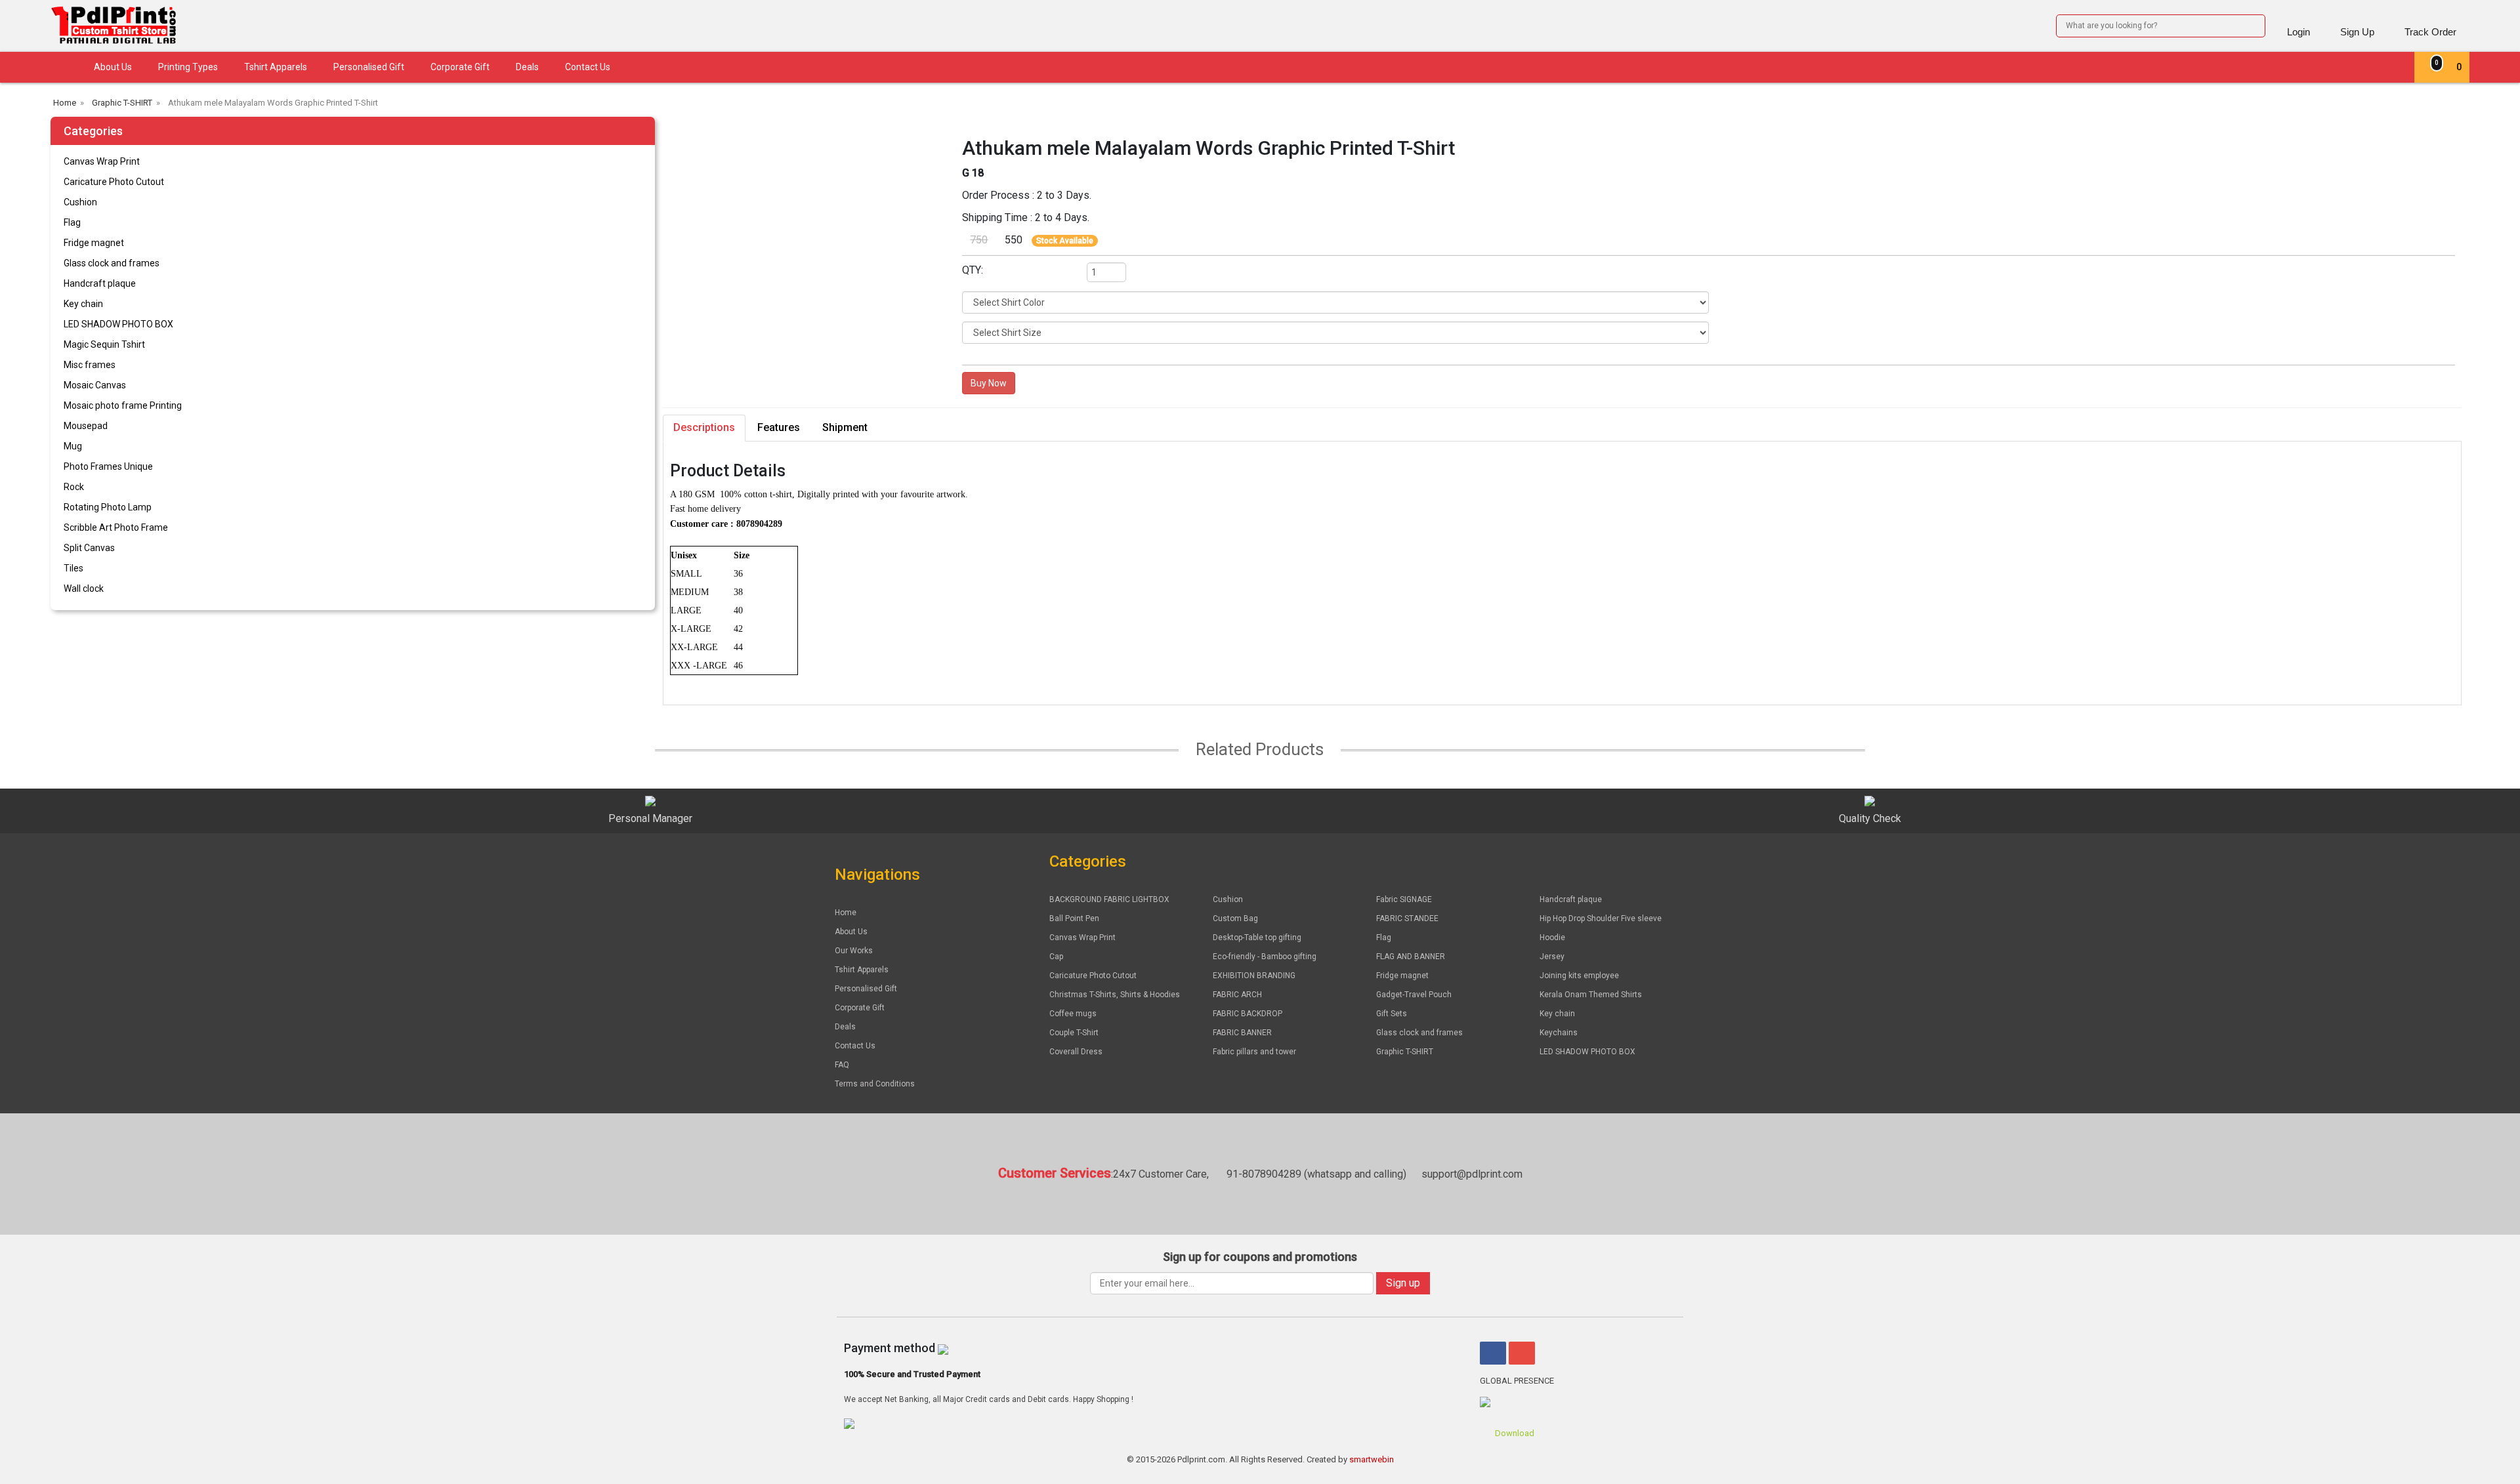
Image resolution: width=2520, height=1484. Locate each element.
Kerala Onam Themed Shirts (1591, 995)
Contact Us (588, 67)
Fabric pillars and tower (1254, 1052)
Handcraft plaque (100, 283)
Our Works (854, 951)
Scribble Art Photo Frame (116, 527)
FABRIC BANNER (1242, 1033)
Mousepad (86, 426)
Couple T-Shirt (1074, 1033)
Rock (74, 487)
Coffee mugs (1073, 1014)
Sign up (1403, 1283)
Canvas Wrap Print (102, 161)
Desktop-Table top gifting (1257, 938)
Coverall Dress (1076, 1052)
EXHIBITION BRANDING (1254, 976)
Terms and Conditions (875, 1084)
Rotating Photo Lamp (108, 507)
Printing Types (188, 67)
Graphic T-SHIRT (1405, 1052)
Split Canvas (89, 548)
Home (846, 913)
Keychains (1559, 1033)
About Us (113, 67)
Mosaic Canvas (95, 385)
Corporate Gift (460, 67)
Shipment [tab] (845, 427)
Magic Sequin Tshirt (104, 344)
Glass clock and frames (112, 263)
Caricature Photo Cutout (114, 182)
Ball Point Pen (1074, 918)
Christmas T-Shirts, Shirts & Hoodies (1115, 995)
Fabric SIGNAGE (1404, 899)
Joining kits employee (1579, 976)
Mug (73, 446)
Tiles (73, 568)
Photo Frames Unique (108, 466)
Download (1514, 1433)
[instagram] (1522, 1353)
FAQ (842, 1065)
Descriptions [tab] (704, 427)
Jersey (1552, 957)
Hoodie (1552, 938)
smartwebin (1372, 1459)
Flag (72, 222)
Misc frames (90, 365)
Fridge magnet (94, 243)
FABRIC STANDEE (1407, 918)
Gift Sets (1392, 1014)
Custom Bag (1235, 918)
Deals (527, 67)
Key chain (83, 304)
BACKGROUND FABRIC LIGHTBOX (1109, 899)
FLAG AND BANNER (1411, 957)
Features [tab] (779, 427)
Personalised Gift (369, 67)
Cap (1056, 957)
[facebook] (1493, 1353)
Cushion (80, 202)
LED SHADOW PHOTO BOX (118, 324)
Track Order (2430, 32)
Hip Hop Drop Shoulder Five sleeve (1601, 918)
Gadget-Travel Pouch (1414, 995)
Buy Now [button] (989, 383)
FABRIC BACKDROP (1248, 1014)
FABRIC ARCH (1237, 995)
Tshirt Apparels (276, 67)
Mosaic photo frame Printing (123, 405)
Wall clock (84, 588)
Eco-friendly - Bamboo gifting (1265, 957)
